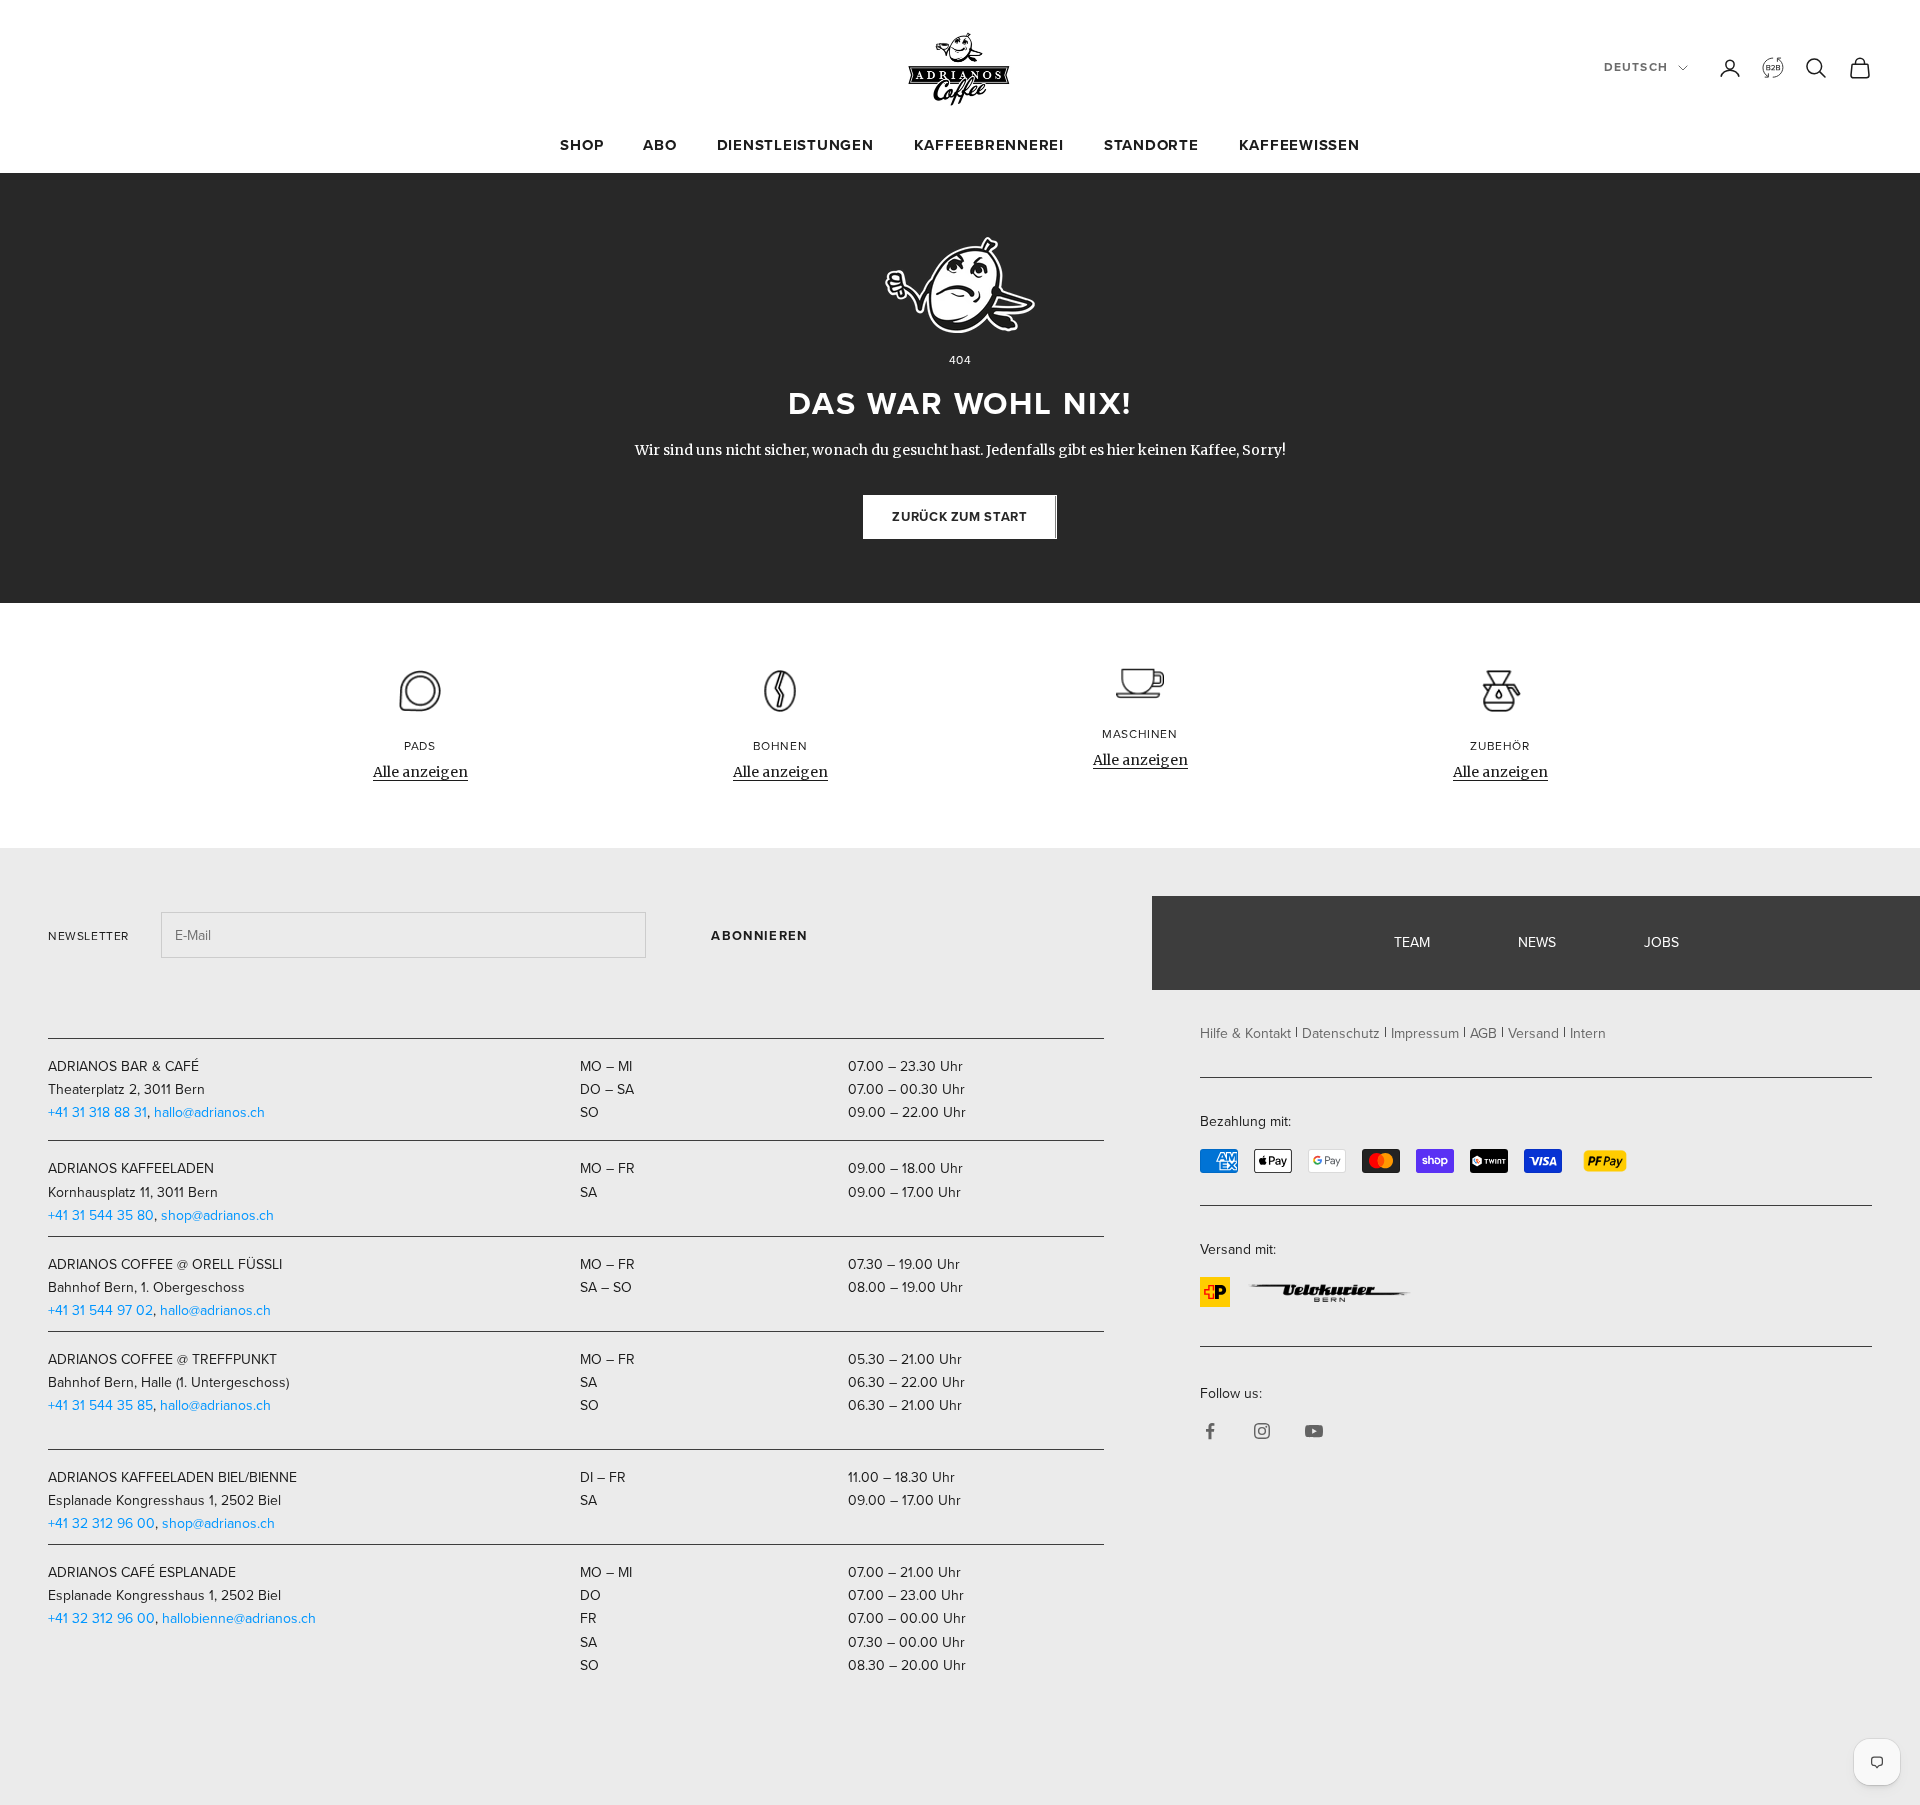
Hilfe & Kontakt (1245, 1033)
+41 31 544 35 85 (100, 1405)
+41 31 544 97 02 (100, 1310)
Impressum (1425, 1033)
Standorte (1151, 145)
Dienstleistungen (795, 145)
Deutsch (1636, 67)
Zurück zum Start (959, 516)
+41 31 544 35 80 (101, 1215)
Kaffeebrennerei (989, 145)
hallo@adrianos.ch (209, 1112)
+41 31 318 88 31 (97, 1112)
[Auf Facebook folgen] (1210, 1431)
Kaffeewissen (1299, 145)
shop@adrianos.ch (217, 1215)
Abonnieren (759, 935)
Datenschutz (1341, 1033)
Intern (1588, 1033)
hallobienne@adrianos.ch (239, 1618)
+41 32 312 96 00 (101, 1523)
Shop (581, 145)
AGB (1483, 1033)
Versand (1533, 1033)
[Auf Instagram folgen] (1262, 1431)
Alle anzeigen (420, 772)
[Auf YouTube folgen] (1314, 1431)
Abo (659, 145)
